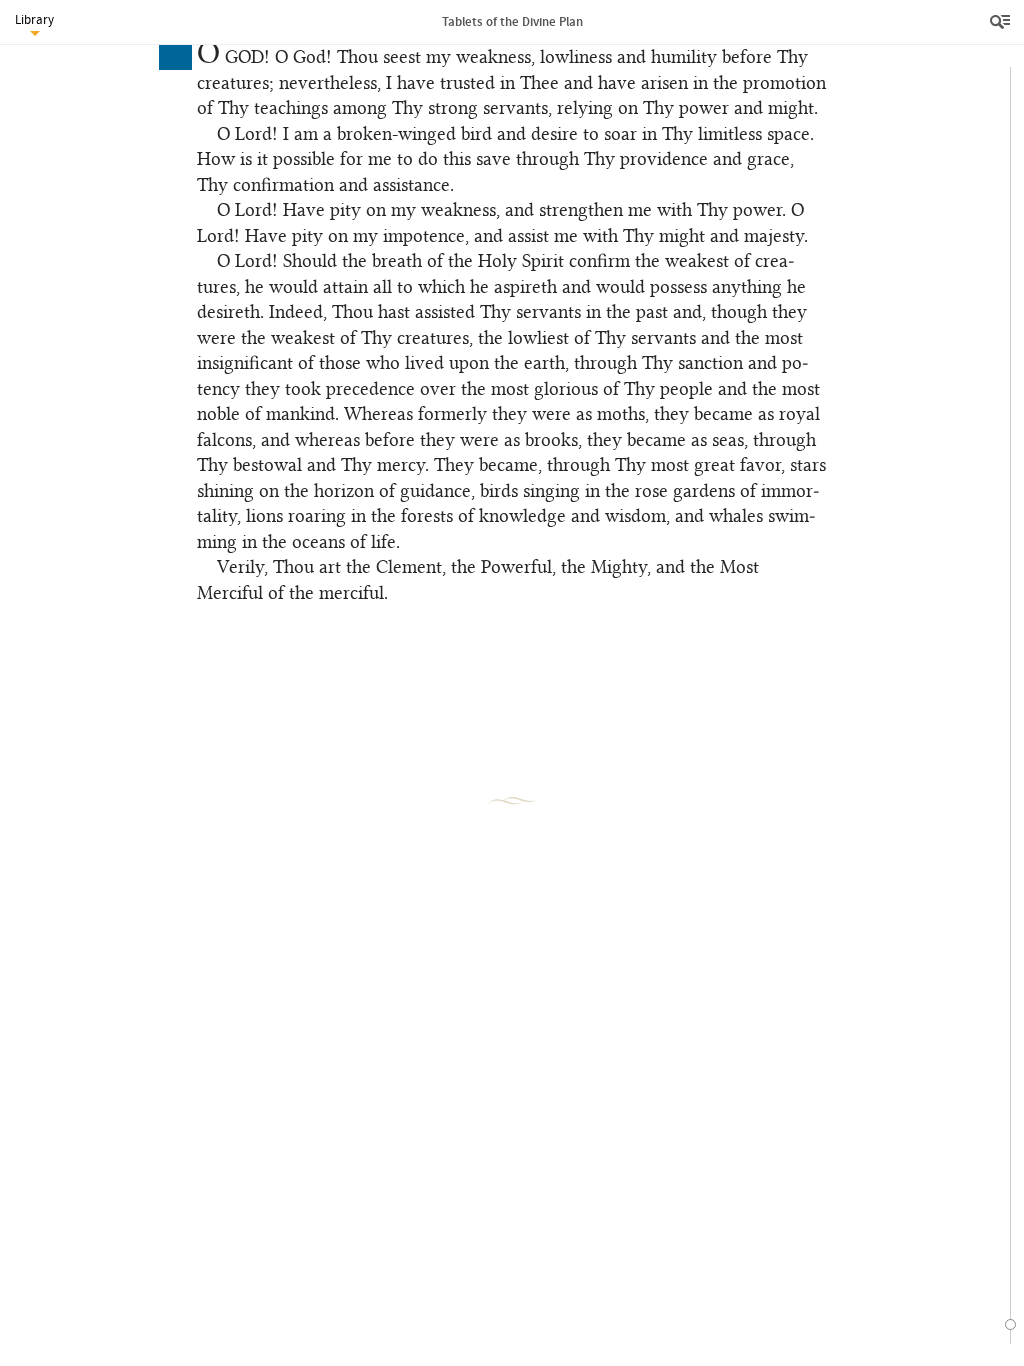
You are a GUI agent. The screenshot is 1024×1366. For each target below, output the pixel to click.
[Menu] (1002, 22)
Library (34, 19)
